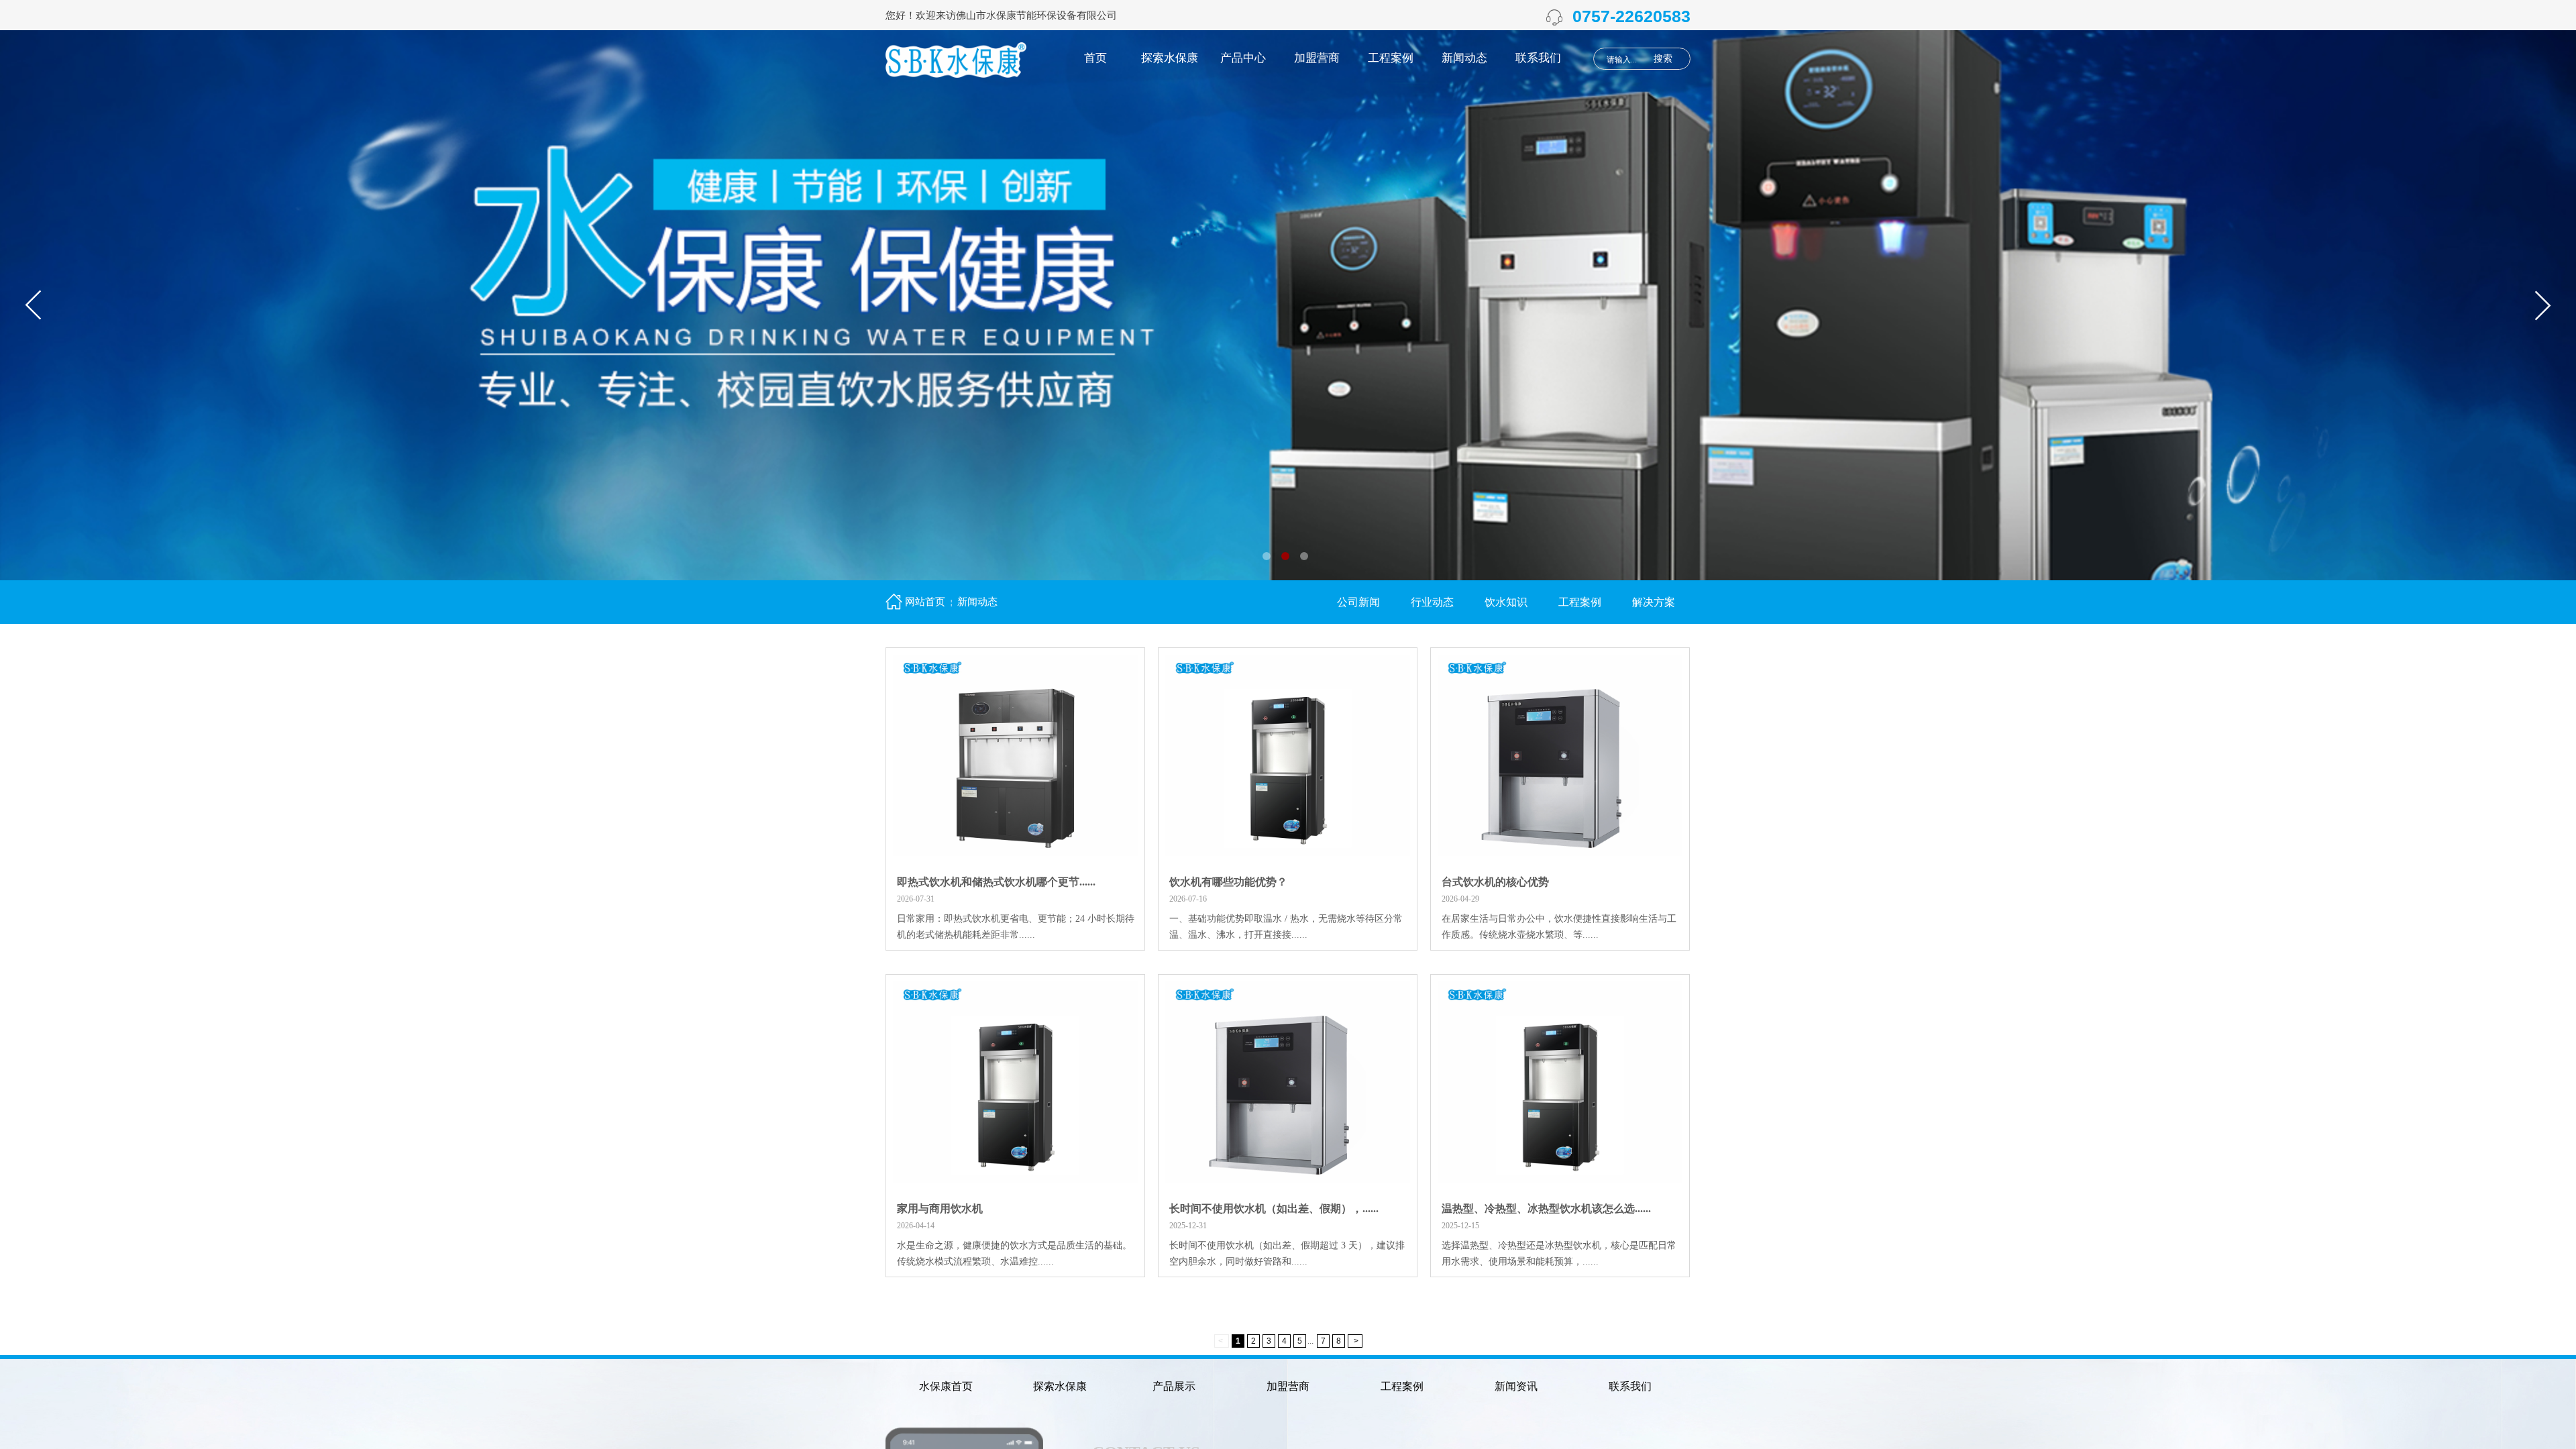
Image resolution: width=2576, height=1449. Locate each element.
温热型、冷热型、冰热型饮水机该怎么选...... (1546, 1209)
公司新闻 (1358, 602)
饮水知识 (1506, 602)
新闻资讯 (1516, 1386)
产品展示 (1174, 1386)
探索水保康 (1170, 58)
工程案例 (1391, 58)
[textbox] (1624, 60)
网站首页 (925, 602)
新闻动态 (1464, 58)
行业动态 (1432, 602)
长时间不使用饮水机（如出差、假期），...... (1274, 1209)
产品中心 (1243, 58)
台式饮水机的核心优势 (1495, 882)
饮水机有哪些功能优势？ (1228, 882)
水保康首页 (946, 1386)
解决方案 (1654, 602)
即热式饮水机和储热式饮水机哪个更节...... (996, 882)
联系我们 (1538, 58)
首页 (1095, 58)
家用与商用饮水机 (940, 1209)
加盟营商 (1317, 58)
